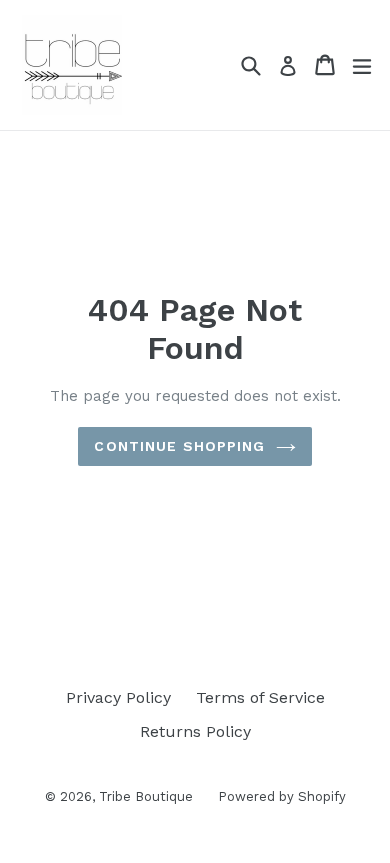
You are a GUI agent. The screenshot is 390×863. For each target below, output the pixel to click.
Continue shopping (179, 446)
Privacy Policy (118, 697)
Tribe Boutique (146, 796)
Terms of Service (260, 697)
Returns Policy (195, 731)
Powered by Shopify (282, 796)
